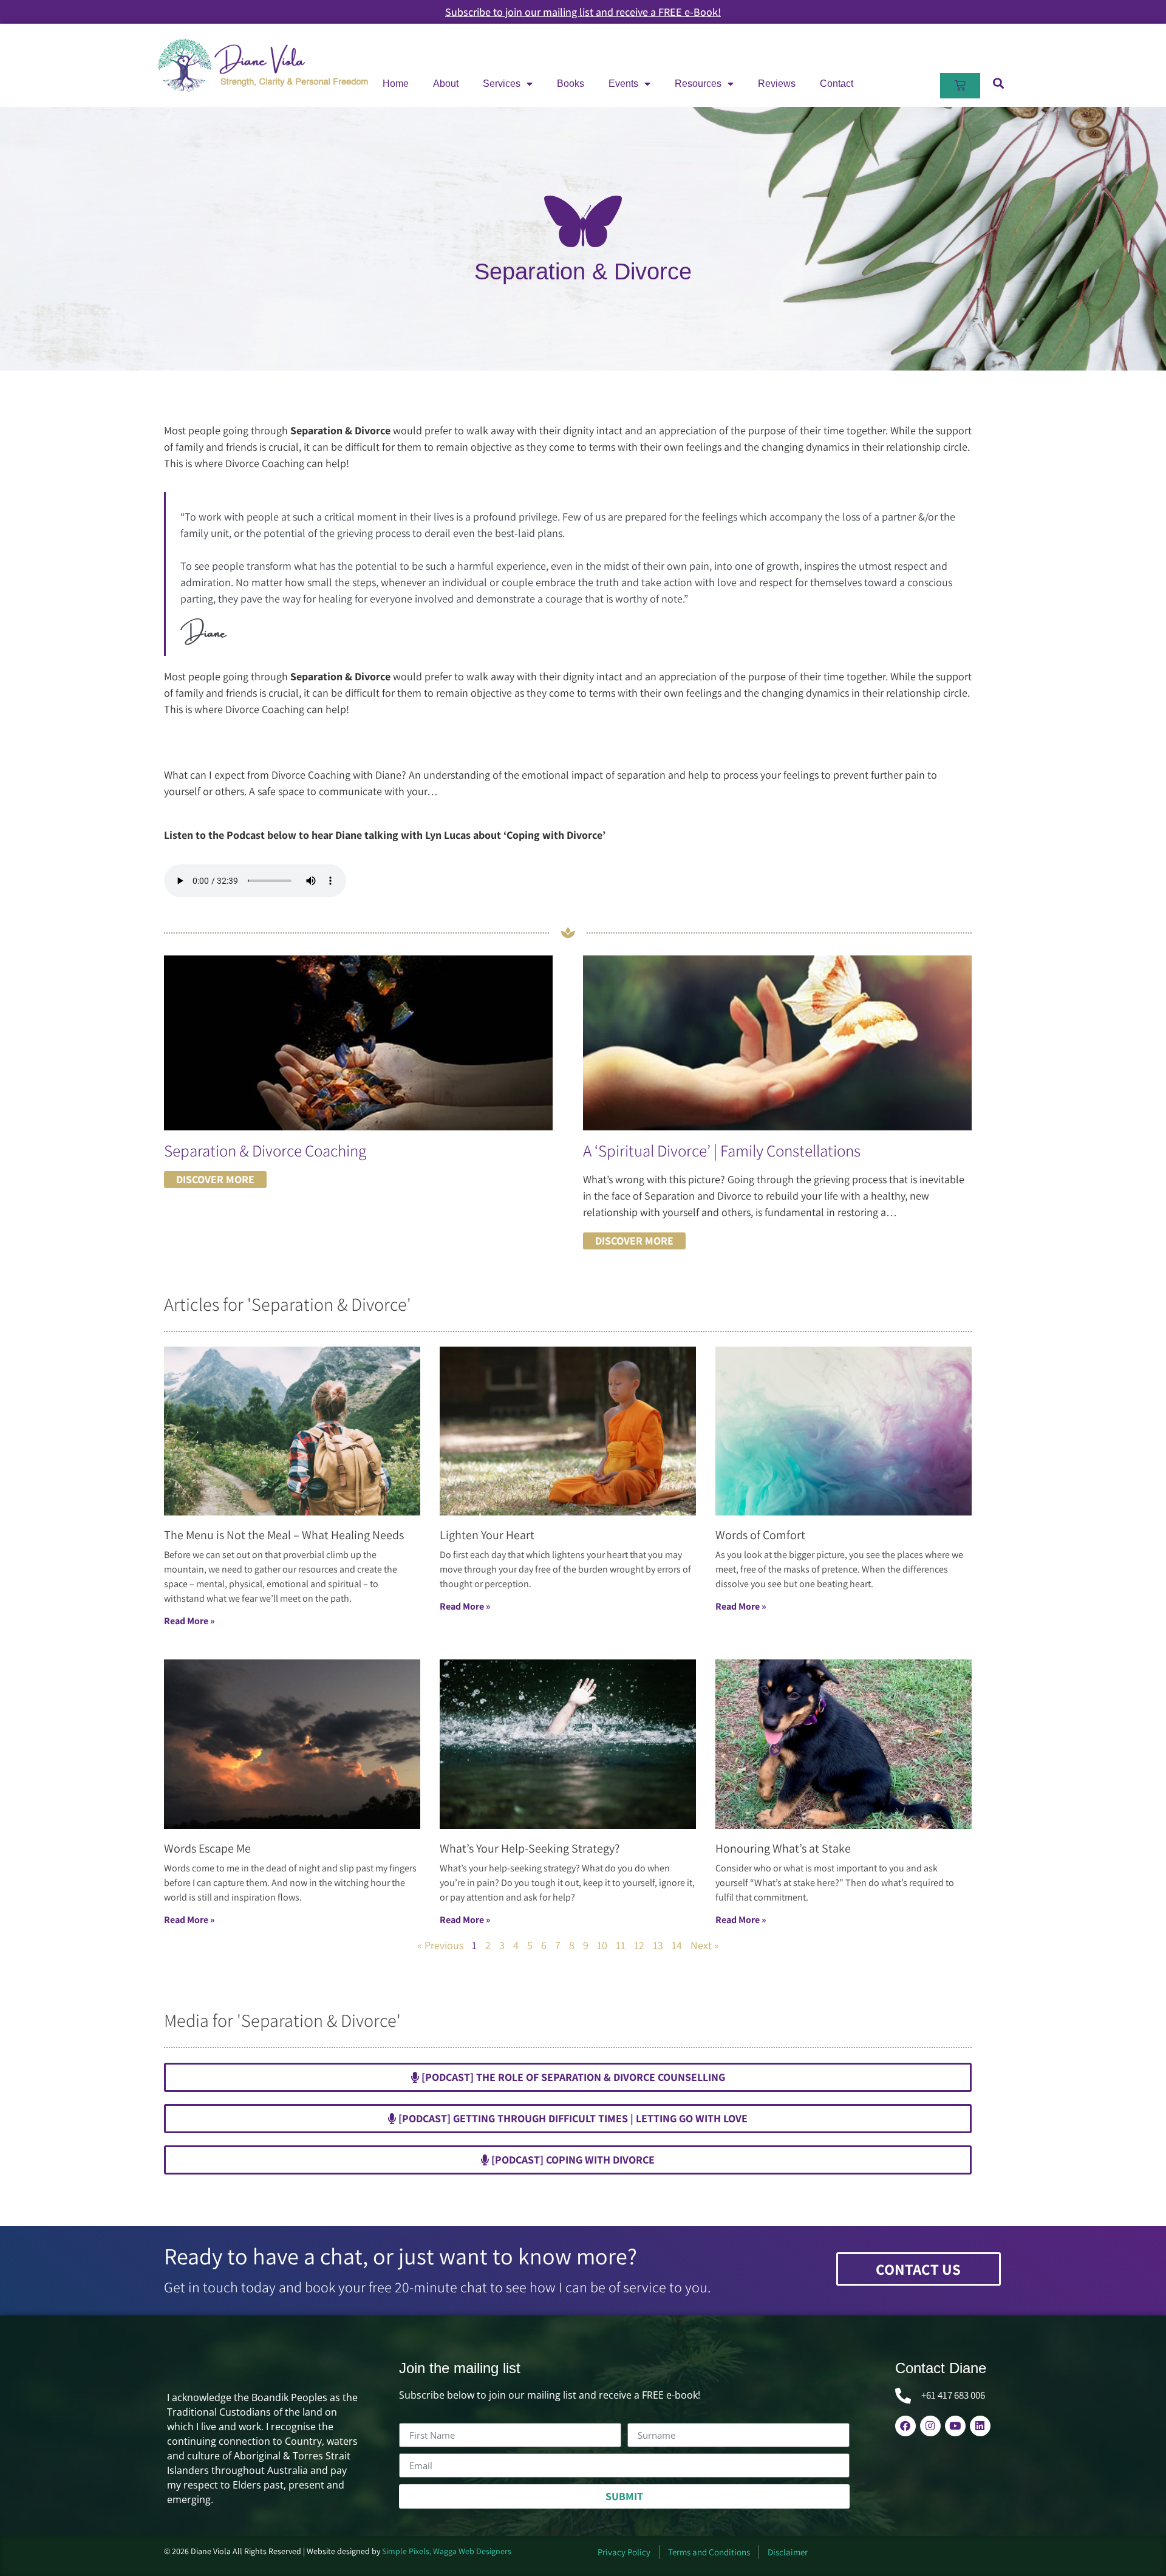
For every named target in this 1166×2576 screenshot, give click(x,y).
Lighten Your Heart (487, 1535)
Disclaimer (788, 2552)
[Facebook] (905, 2426)
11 (621, 1945)
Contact (837, 84)
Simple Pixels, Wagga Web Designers (447, 2551)
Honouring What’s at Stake (783, 1848)
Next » (705, 1945)
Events (623, 84)
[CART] (960, 86)
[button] (998, 83)
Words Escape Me (207, 1848)
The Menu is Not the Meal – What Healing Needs (284, 1535)
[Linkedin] (980, 2426)
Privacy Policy (624, 2552)
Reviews (777, 84)
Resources (698, 84)
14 (677, 1945)
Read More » (189, 1621)
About (446, 84)
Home (396, 84)
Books (571, 84)
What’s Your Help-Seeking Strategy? (530, 1848)
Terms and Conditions (709, 2552)
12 (639, 1945)
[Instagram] (930, 2426)
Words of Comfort (760, 1535)
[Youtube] (955, 2426)
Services (502, 84)
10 (602, 1945)
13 (658, 1945)
